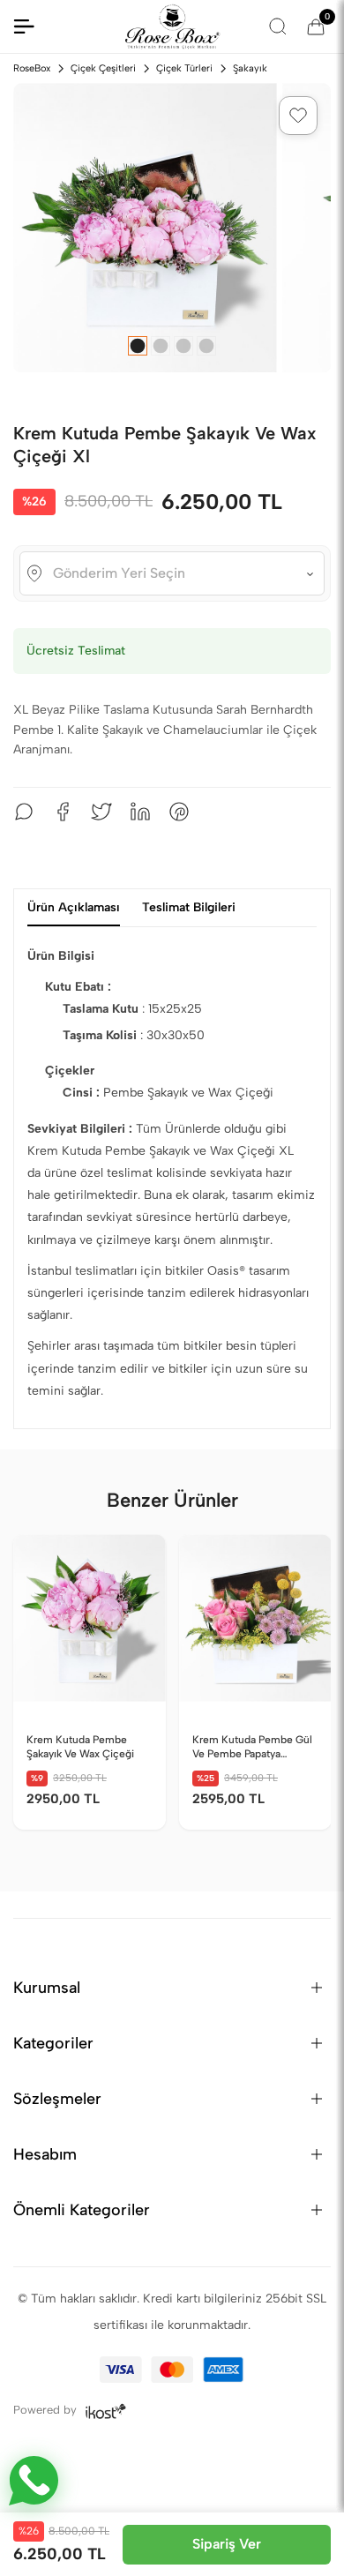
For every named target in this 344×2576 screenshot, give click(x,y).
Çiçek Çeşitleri (103, 68)
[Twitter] (101, 812)
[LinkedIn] (140, 812)
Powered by (47, 2410)
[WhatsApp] (24, 812)
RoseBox (32, 68)
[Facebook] (63, 812)
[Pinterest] (179, 812)
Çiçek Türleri (184, 68)
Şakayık (250, 68)
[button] (298, 116)
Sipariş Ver (227, 2544)
